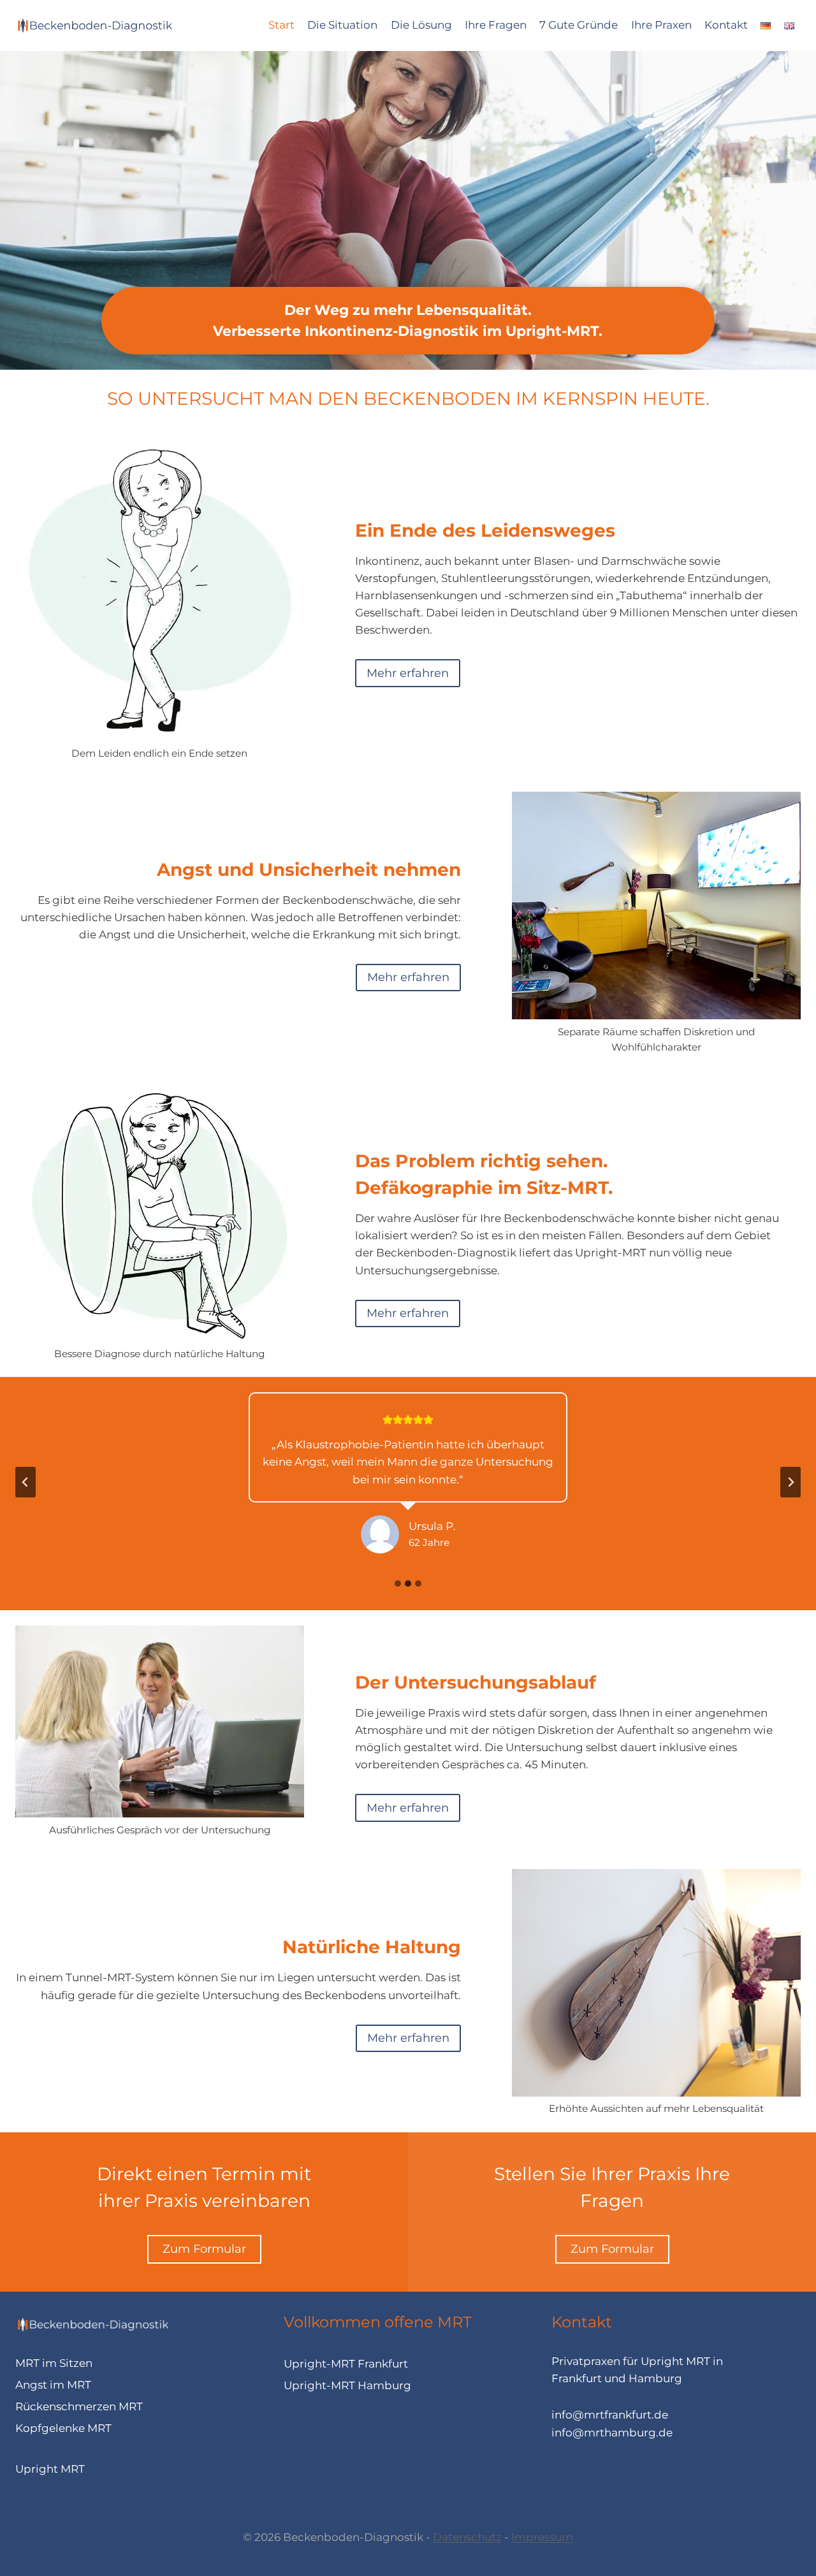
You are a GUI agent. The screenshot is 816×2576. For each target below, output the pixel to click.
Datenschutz (467, 2537)
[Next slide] (790, 1482)
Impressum (542, 2537)
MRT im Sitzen (54, 2363)
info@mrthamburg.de (612, 2433)
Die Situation (342, 25)
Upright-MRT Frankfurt (346, 2364)
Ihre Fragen (496, 25)
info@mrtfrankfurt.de (610, 2415)
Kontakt (726, 25)
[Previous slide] (25, 1482)
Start (281, 25)
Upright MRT (50, 2469)
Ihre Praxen (661, 25)
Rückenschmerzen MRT (79, 2406)
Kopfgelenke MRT (63, 2428)
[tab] (398, 1583)
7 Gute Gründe (579, 25)
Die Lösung (421, 25)
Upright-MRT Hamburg (347, 2385)
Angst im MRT (53, 2385)
